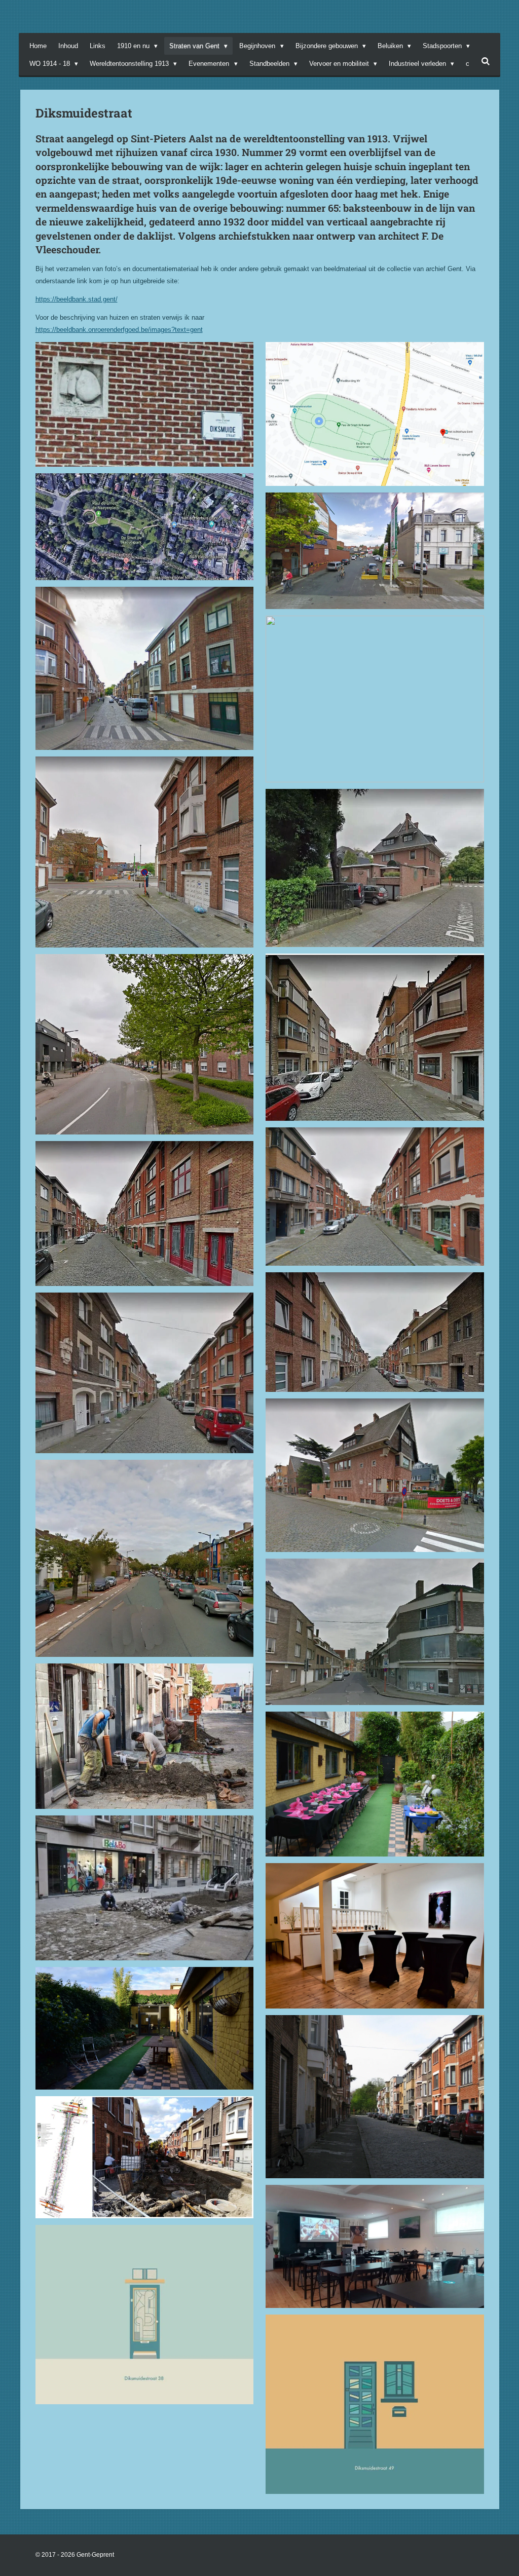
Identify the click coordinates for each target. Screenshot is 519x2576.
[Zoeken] (486, 62)
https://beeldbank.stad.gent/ (77, 299)
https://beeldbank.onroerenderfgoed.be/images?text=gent (119, 330)
